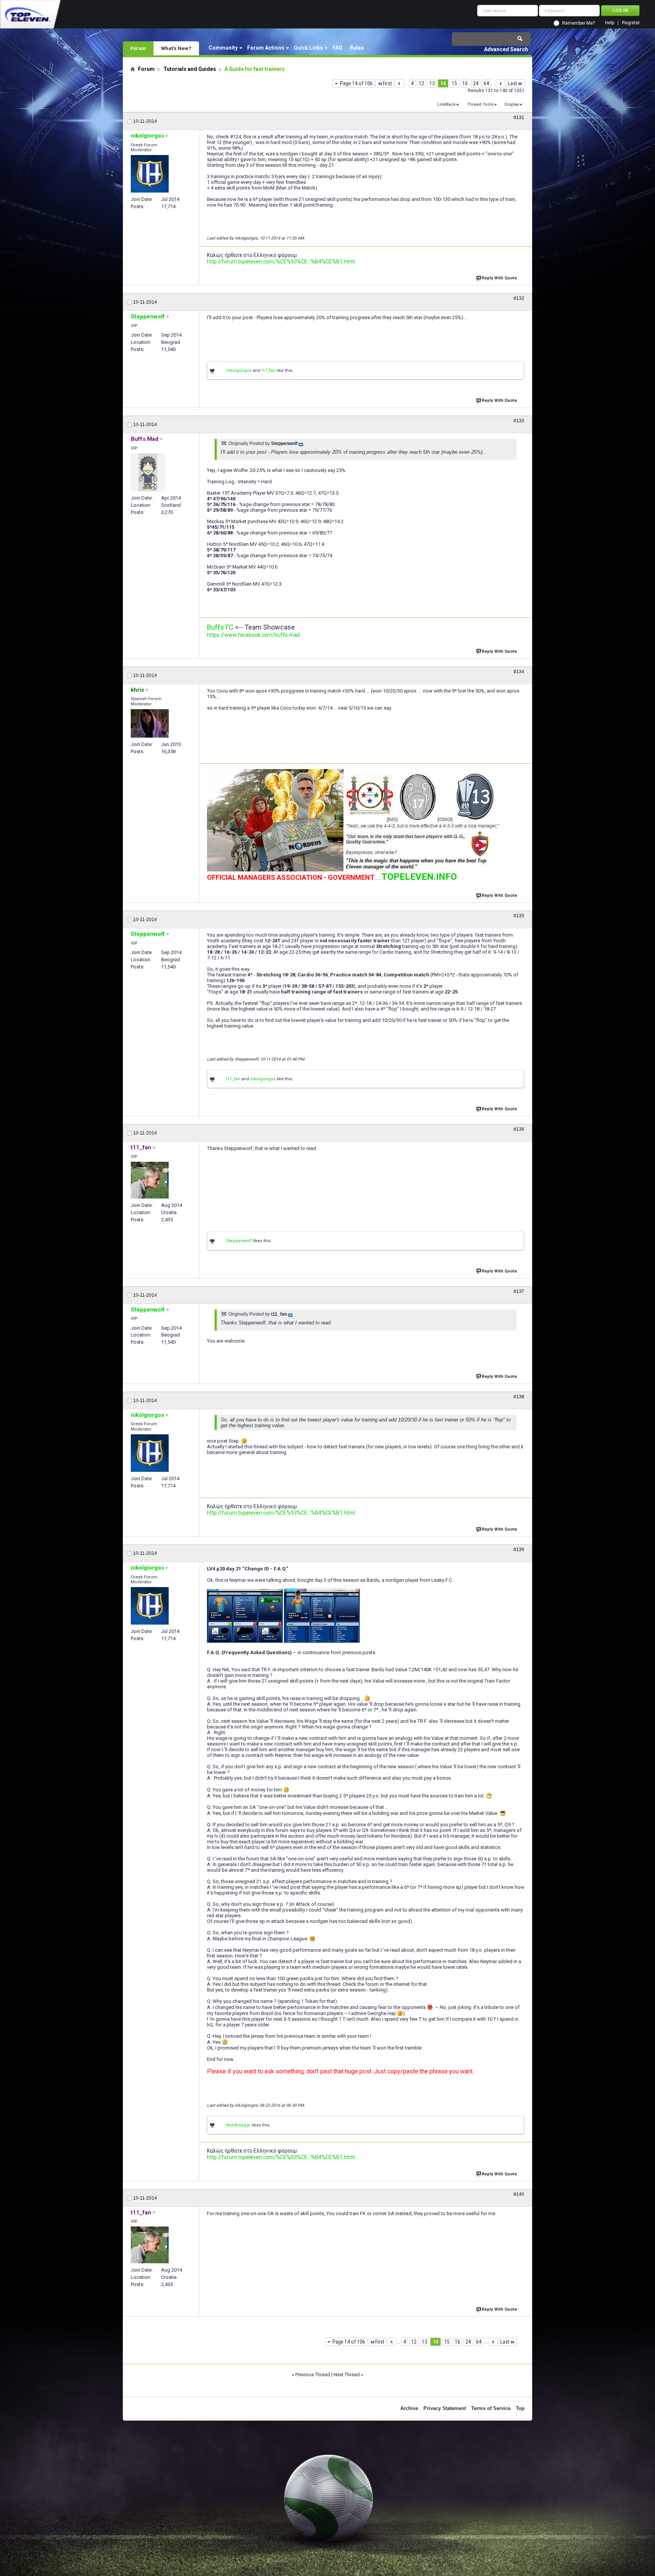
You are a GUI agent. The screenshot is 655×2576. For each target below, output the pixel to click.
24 (476, 83)
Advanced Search (506, 49)
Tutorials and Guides (190, 69)
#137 (519, 1291)
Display (512, 104)
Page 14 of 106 (356, 83)
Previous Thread (313, 2375)
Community (223, 48)
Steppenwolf (239, 1241)
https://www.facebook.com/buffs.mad (253, 635)
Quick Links (308, 48)
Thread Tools (480, 104)
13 (432, 83)
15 (454, 83)
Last (512, 83)
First (387, 83)
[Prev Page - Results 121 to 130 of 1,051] (399, 83)
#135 (519, 916)
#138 (519, 1397)
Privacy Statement (445, 2408)
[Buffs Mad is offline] (148, 472)
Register (631, 23)
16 (465, 83)
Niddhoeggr (238, 2125)
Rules (357, 48)
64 (486, 83)
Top (520, 2408)
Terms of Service (491, 2408)
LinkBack (447, 104)
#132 (519, 298)
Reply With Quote (499, 278)
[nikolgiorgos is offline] (150, 174)
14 (443, 83)
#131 (519, 118)
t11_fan (269, 371)
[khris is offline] (150, 723)
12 (422, 83)
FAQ (337, 48)
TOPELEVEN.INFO (419, 877)
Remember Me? (578, 23)
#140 (519, 2194)
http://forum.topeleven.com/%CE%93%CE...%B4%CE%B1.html (281, 262)
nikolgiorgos (239, 371)
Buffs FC (220, 627)
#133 (519, 421)
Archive (409, 2408)
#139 (519, 1550)
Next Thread (347, 2375)
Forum (138, 48)
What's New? (176, 48)
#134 (519, 672)
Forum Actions (266, 48)
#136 (519, 1129)
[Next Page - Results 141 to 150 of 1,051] (501, 83)
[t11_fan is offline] (150, 1180)
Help (610, 23)
